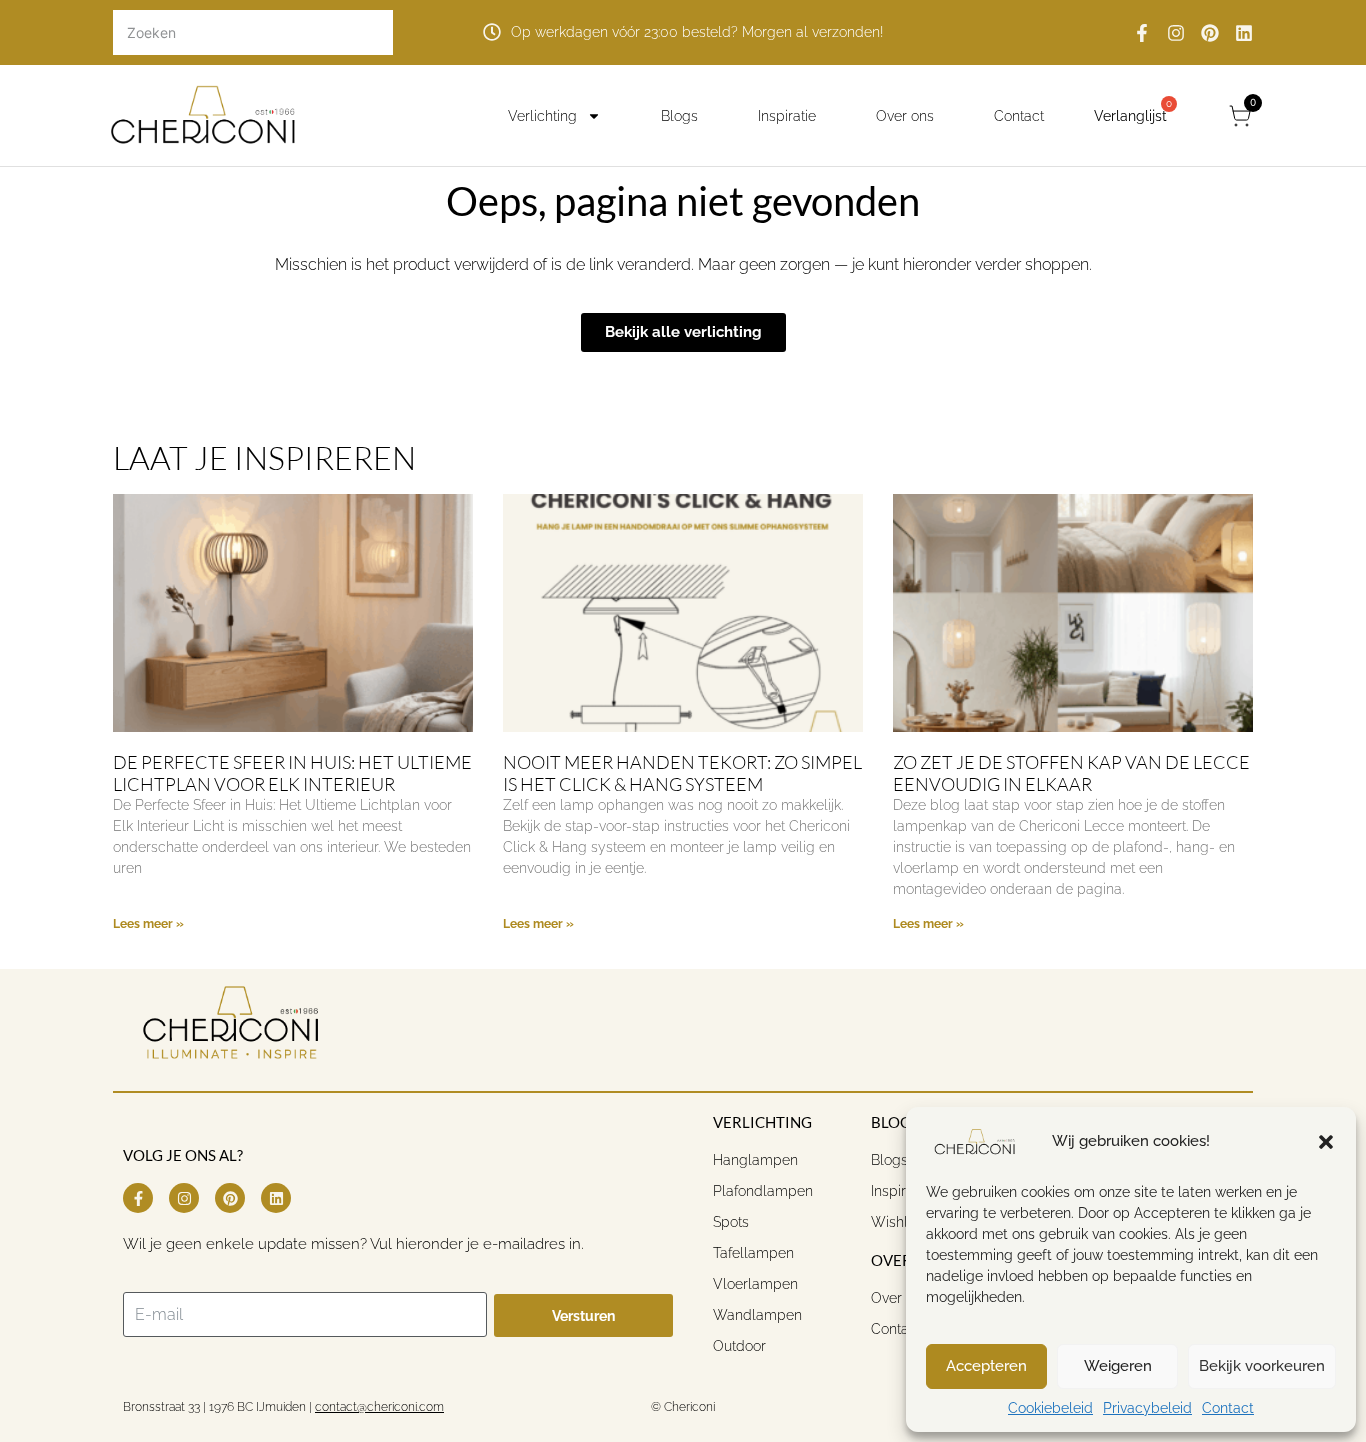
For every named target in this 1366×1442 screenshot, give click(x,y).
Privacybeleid (1147, 1408)
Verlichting (542, 116)
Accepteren (986, 1366)
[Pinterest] (1210, 33)
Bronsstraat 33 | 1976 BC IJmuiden (214, 1407)
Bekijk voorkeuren (1262, 1366)
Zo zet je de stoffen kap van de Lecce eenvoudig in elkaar (1071, 773)
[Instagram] (1176, 33)
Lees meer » (148, 924)
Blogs (679, 116)
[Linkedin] (1244, 33)
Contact (1228, 1408)
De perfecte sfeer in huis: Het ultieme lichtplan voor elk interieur (292, 773)
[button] (1326, 1142)
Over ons (905, 116)
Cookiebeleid (1050, 1408)
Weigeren (1118, 1366)
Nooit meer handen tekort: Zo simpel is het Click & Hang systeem (682, 773)
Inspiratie (787, 116)
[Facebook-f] (1142, 33)
